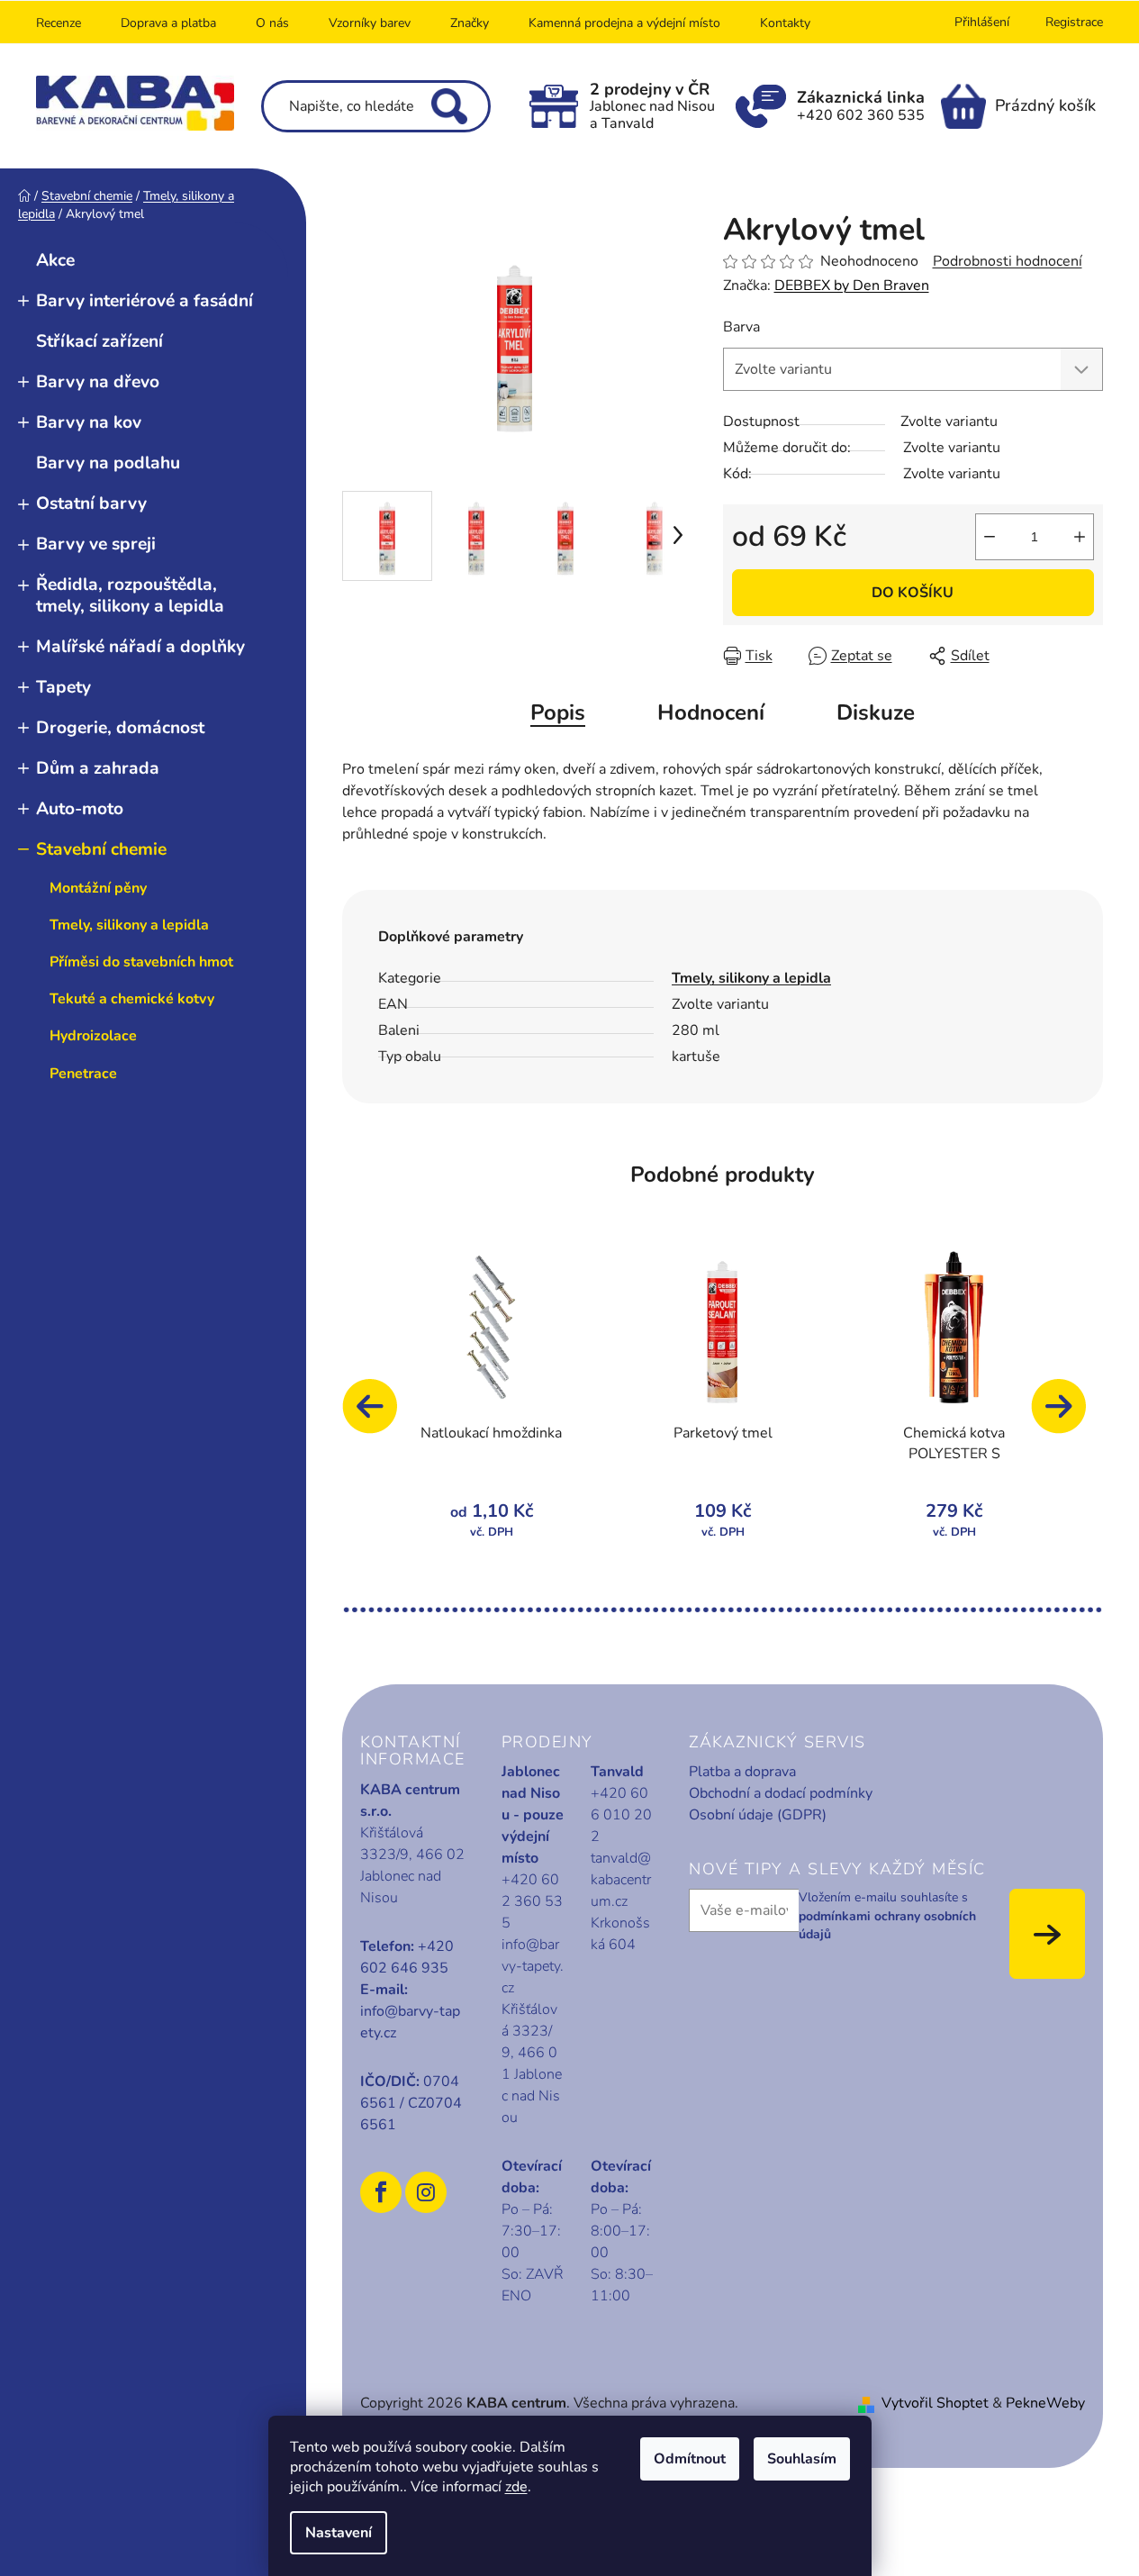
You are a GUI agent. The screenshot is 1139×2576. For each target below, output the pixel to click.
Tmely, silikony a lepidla (129, 925)
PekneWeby (1045, 2403)
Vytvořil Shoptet (935, 2403)
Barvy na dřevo (98, 382)
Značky (470, 23)
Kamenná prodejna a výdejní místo (624, 23)
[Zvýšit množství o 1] (1080, 537)
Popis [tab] (558, 712)
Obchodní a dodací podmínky (781, 1793)
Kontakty (785, 23)
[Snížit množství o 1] (990, 537)
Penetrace (83, 1074)
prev (378, 1415)
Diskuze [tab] (876, 712)
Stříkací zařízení (99, 341)
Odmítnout (690, 2459)
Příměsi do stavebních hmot (141, 962)
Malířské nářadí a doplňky (140, 647)
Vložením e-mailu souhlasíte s (887, 1916)
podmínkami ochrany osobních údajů (887, 1925)
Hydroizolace (93, 1036)
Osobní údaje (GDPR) (758, 1815)
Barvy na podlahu (108, 463)
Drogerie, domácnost (120, 728)
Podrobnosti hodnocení (1008, 261)
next (1067, 1415)
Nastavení (339, 2533)
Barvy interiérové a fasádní (145, 301)
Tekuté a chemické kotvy (132, 999)
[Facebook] (381, 2192)
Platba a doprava (742, 1772)
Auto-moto (80, 809)
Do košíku (913, 593)
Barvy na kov (89, 422)
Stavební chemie (101, 849)
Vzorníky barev (370, 23)
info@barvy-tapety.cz (410, 2022)
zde (516, 2487)
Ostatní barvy (91, 503)
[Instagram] (426, 2192)
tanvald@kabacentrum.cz (621, 1880)
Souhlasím (802, 2459)
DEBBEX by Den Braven (852, 286)
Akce (55, 260)
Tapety (63, 687)
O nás (272, 23)
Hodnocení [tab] (711, 712)
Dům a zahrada (98, 768)
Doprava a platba (168, 23)
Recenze (59, 23)
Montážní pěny (98, 888)
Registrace (1074, 22)
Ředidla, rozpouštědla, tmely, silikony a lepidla (130, 595)
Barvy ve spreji (96, 544)
